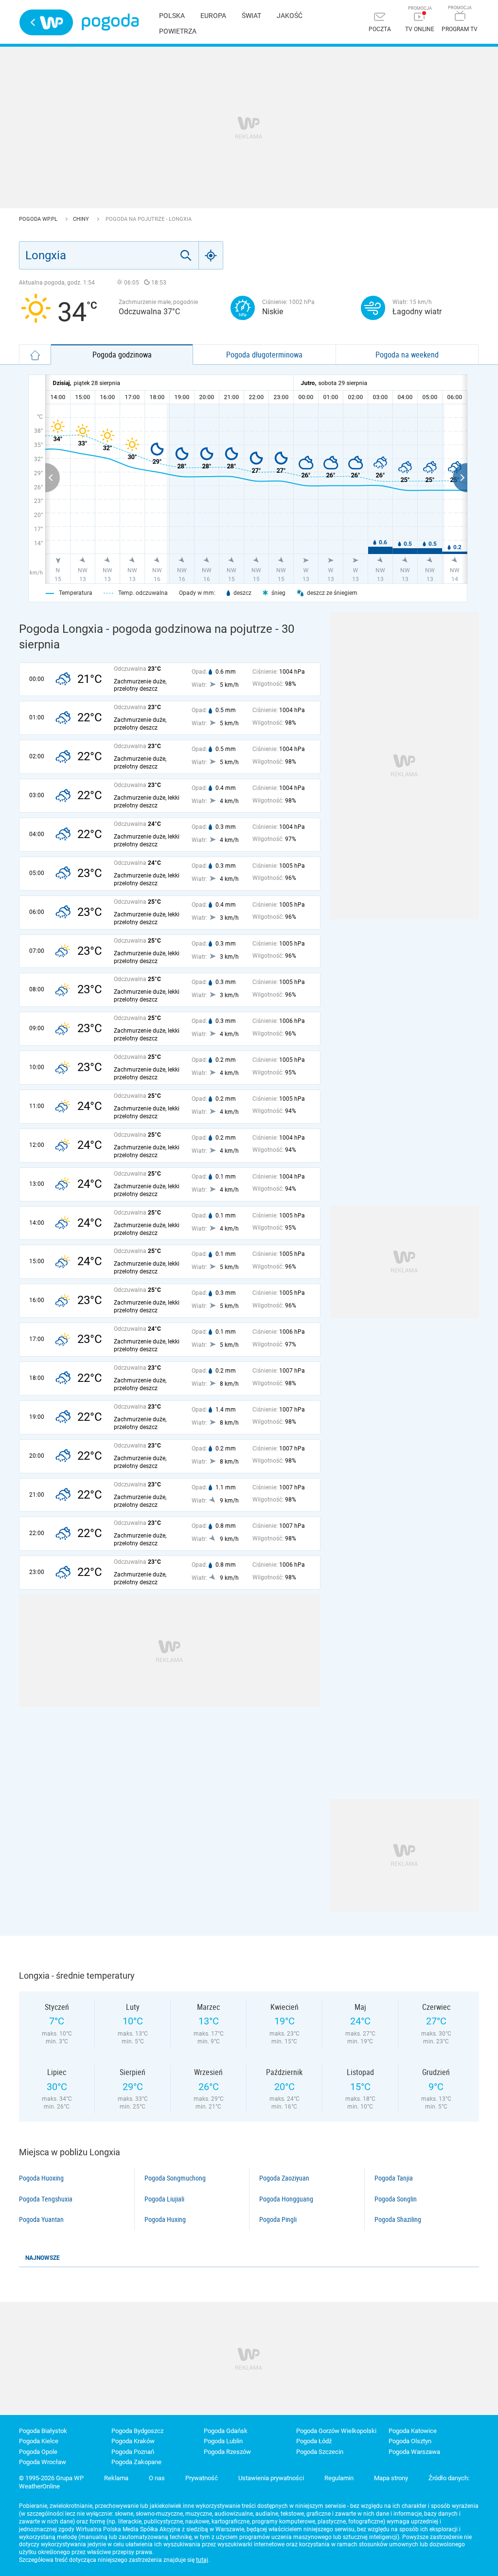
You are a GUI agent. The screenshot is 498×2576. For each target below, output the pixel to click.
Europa (213, 16)
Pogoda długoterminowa (264, 355)
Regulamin (339, 2478)
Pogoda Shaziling (398, 2219)
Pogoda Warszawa (414, 2452)
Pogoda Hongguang (286, 2199)
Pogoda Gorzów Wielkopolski (336, 2431)
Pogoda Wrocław (43, 2462)
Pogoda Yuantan (41, 2219)
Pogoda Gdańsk (226, 2431)
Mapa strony (391, 2478)
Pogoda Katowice (413, 2431)
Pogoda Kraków (133, 2441)
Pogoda (110, 22)
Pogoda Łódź (314, 2441)
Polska (172, 16)
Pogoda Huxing (165, 2219)
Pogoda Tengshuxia (46, 2199)
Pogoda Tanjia (394, 2178)
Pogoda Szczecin (320, 2452)
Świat (251, 16)
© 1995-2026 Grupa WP (51, 2478)
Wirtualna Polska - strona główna (46, 22)
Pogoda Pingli (278, 2219)
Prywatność (202, 2478)
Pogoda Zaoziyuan (284, 2178)
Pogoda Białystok (43, 2431)
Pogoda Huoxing (41, 2178)
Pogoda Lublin (223, 2441)
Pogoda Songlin (396, 2199)
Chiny (82, 219)
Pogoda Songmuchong (175, 2178)
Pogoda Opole (38, 2452)
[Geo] (211, 255)
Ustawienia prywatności (271, 2478)
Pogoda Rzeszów (227, 2452)
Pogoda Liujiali (164, 2199)
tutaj (202, 2560)
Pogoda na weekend (407, 355)
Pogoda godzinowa (122, 355)
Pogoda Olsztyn (410, 2441)
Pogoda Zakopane (136, 2462)
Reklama (116, 2478)
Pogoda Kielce (39, 2441)
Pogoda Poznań (133, 2452)
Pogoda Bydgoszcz (137, 2431)
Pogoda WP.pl (39, 219)
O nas (157, 2478)
